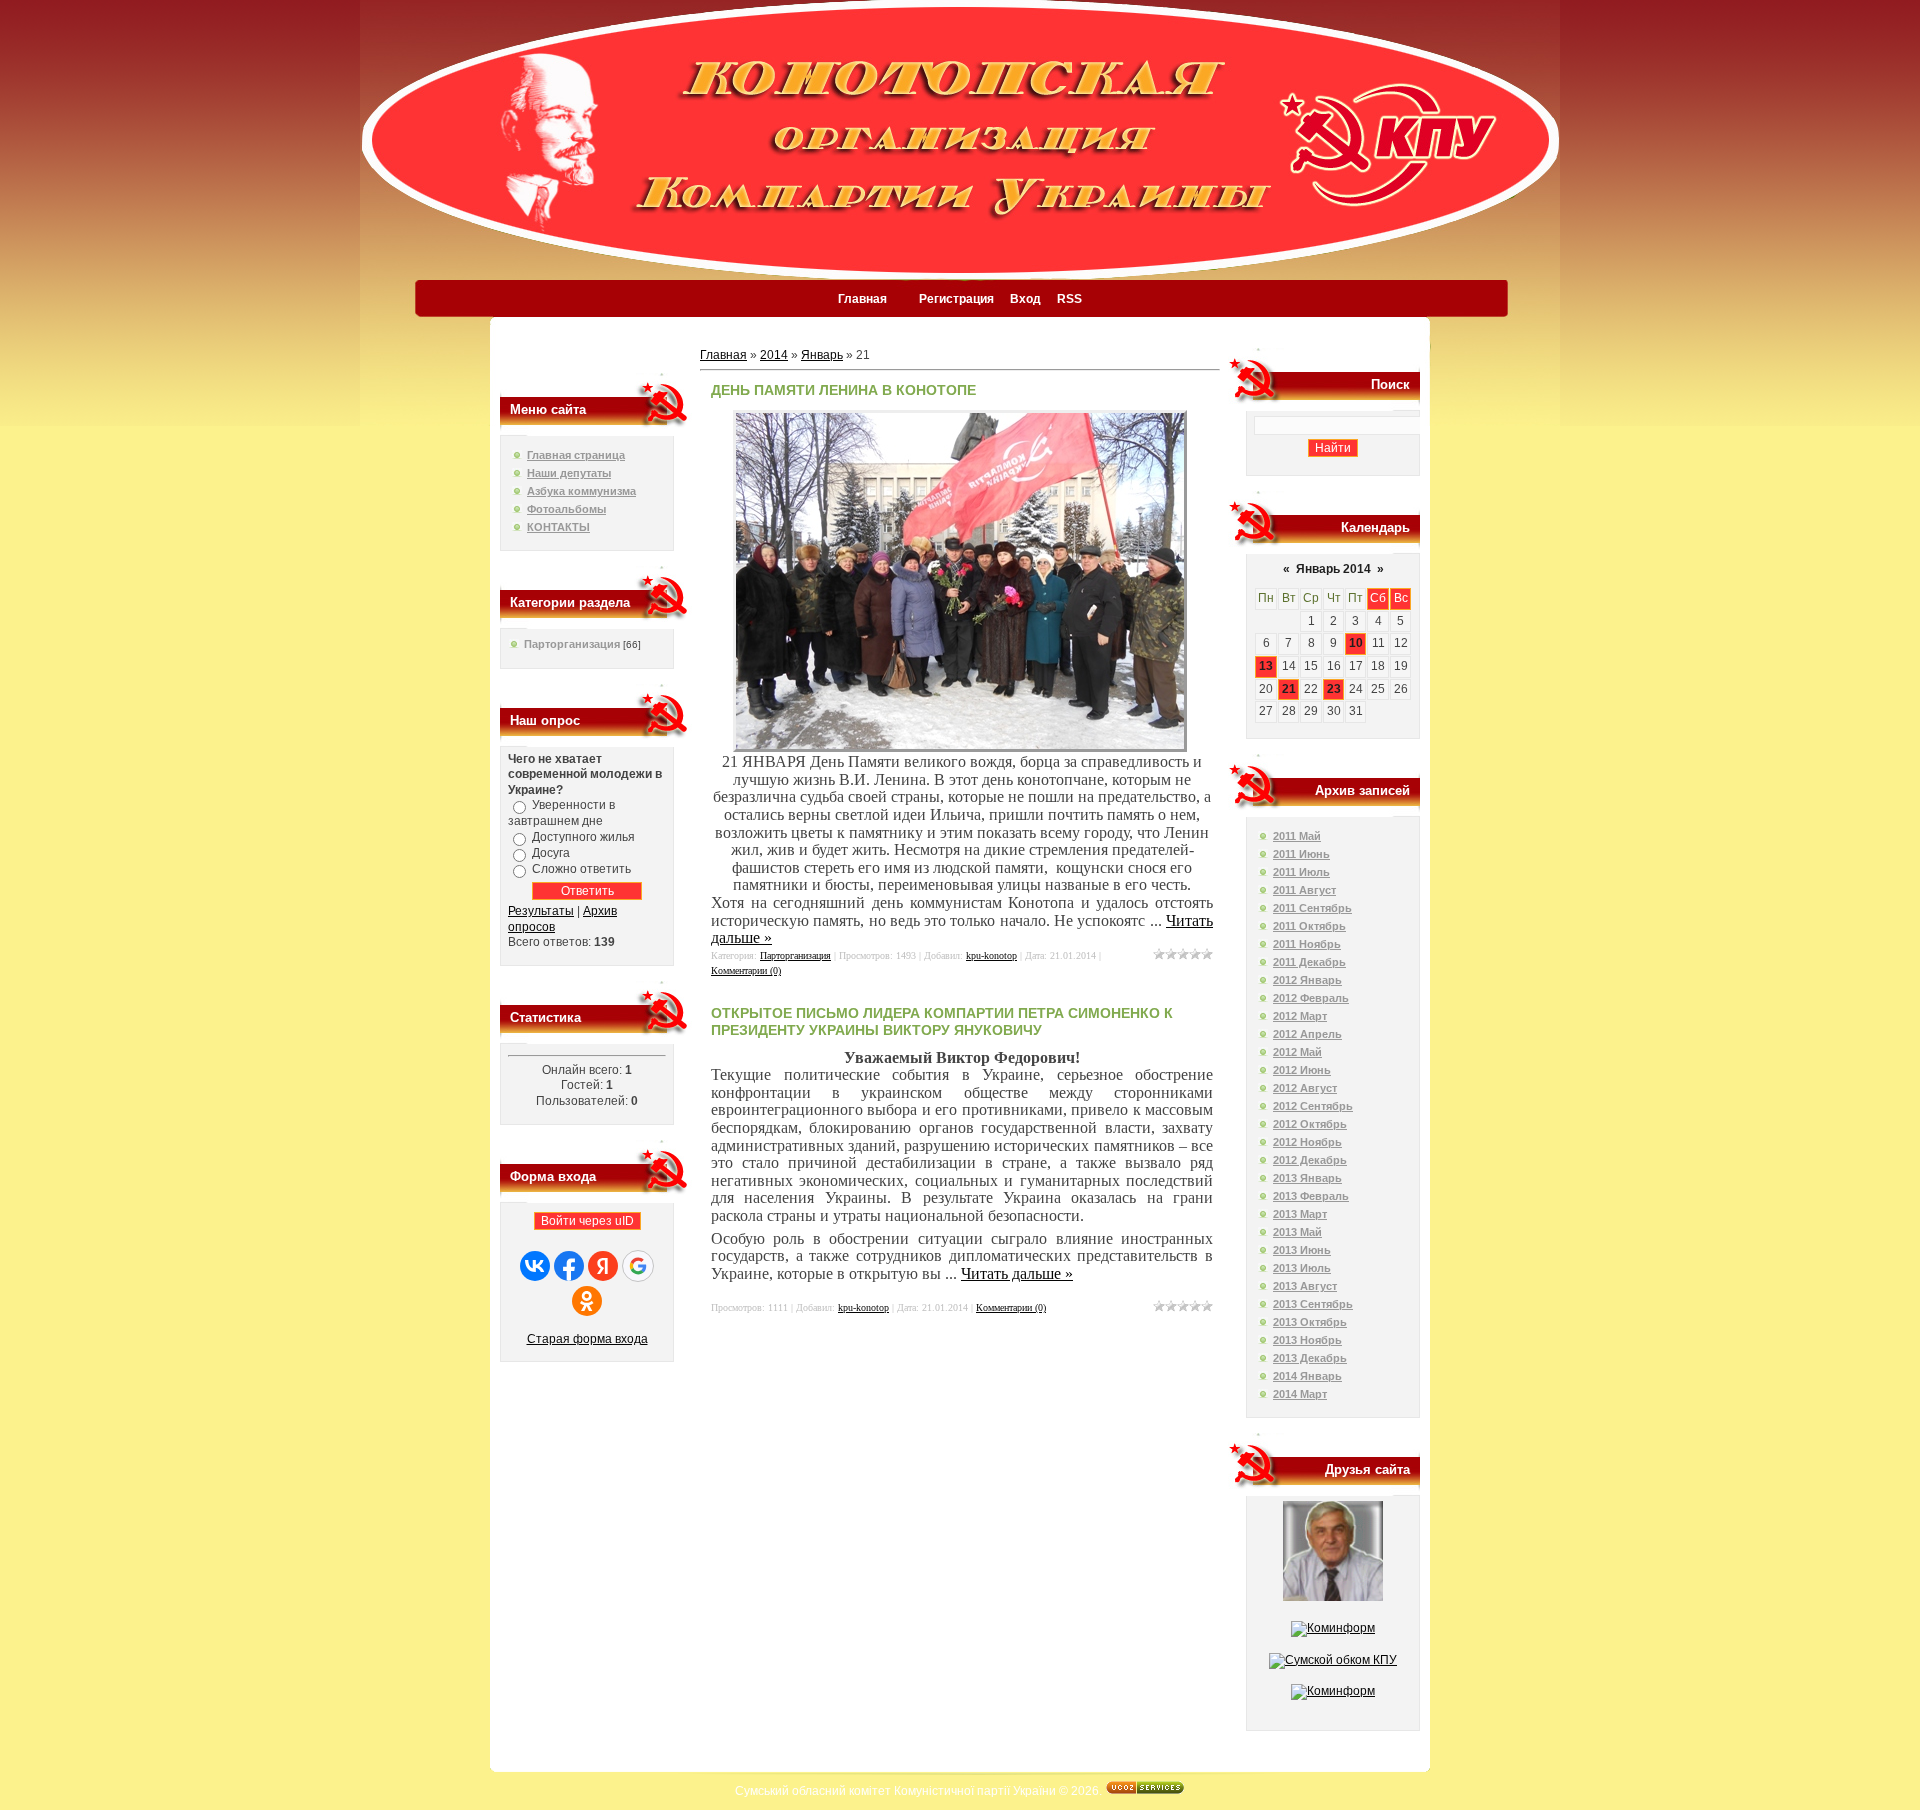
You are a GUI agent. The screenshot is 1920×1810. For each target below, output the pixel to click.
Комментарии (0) (746, 970)
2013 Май (1297, 1232)
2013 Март (1300, 1214)
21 (1289, 689)
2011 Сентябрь (1312, 908)
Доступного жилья (583, 837)
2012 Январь (1307, 980)
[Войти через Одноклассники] (587, 1301)
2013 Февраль (1311, 1196)
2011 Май (1297, 836)
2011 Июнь (1301, 854)
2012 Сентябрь (1313, 1106)
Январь (822, 355)
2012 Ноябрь (1307, 1142)
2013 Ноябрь (1307, 1340)
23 (1334, 689)
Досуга (551, 853)
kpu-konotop (991, 955)
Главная (862, 299)
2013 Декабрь (1310, 1358)
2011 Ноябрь (1307, 944)
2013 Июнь (1302, 1250)
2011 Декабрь (1309, 962)
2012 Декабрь (1310, 1160)
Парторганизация (572, 644)
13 (1266, 666)
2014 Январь (1307, 1376)
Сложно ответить (581, 869)
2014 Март (1300, 1394)
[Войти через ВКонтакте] (535, 1266)
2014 (774, 355)
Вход (1025, 299)
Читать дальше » (1017, 1273)
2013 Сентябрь (1313, 1304)
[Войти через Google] (638, 1266)
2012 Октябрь (1310, 1124)
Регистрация (956, 299)
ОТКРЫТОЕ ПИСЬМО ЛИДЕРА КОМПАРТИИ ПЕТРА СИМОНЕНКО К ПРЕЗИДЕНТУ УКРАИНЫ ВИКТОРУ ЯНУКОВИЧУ (942, 1021)
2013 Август (1305, 1286)
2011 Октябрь (1309, 926)
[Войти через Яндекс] (603, 1266)
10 (1356, 643)
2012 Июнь (1302, 1070)
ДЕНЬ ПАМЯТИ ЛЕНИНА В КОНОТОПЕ (843, 390)
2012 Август (1305, 1088)
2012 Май (1297, 1052)
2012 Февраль (1311, 998)
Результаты (541, 911)
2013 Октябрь (1310, 1322)
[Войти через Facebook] (569, 1266)
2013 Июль (1302, 1268)
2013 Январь (1307, 1178)
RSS (1069, 299)
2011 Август (1304, 890)
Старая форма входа (587, 1339)
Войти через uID (587, 1221)
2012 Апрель (1307, 1034)
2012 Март (1300, 1016)
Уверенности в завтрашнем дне (561, 814)
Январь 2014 (1333, 569)
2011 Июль (1301, 872)
